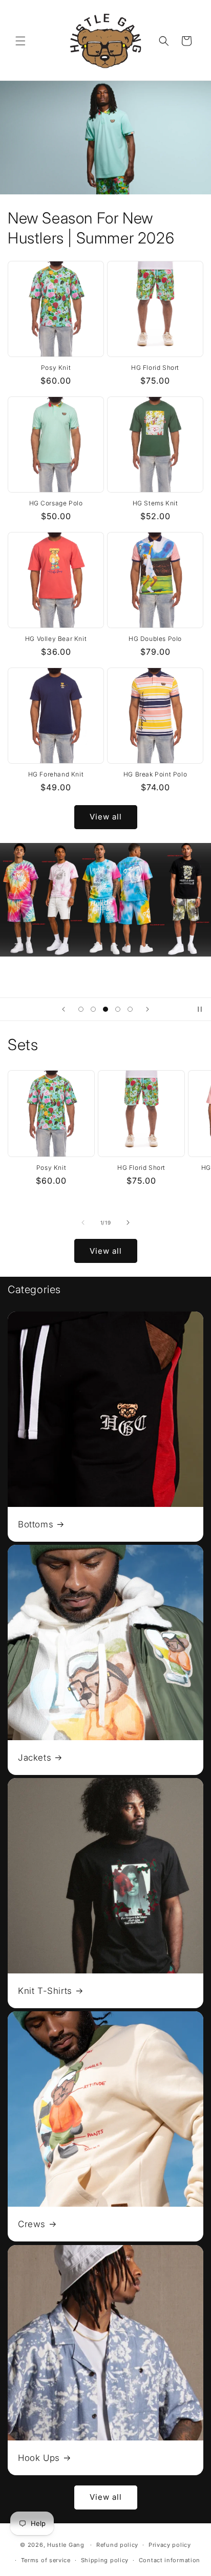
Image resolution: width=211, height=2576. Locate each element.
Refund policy (117, 2545)
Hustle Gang (66, 2545)
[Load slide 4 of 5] (118, 1009)
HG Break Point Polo (155, 774)
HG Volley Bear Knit (56, 639)
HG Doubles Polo (155, 639)
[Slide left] (83, 1223)
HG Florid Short (155, 368)
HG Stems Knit (155, 503)
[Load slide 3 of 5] (105, 1009)
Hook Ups (39, 2458)
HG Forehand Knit (56, 774)
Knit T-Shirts (45, 1991)
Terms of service (46, 2560)
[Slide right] (128, 1223)
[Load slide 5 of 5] (130, 1009)
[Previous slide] (64, 1009)
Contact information (170, 2560)
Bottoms (36, 1524)
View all (106, 817)
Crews (32, 2224)
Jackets (35, 1758)
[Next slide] (147, 1009)
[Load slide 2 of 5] (93, 1009)
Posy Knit (56, 368)
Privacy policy (170, 2545)
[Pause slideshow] (200, 1009)
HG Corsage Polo (56, 503)
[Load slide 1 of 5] (81, 1009)
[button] (20, 41)
